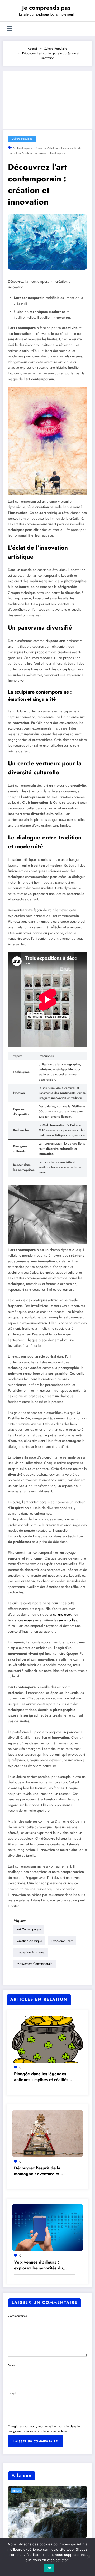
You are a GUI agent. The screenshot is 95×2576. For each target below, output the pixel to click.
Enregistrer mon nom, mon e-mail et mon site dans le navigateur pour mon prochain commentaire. (44, 2429)
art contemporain (23, 148)
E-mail (12, 2393)
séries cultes (68, 1620)
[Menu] (9, 29)
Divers (16, 2491)
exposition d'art (71, 148)
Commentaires (17, 2316)
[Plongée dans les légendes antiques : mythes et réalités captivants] (47, 2039)
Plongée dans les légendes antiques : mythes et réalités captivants (41, 2077)
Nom (11, 2365)
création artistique (48, 148)
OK (49, 2568)
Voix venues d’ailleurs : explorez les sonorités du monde (38, 2265)
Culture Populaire (22, 139)
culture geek (62, 1614)
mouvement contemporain (51, 153)
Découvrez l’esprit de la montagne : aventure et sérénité (37, 2171)
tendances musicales (23, 1620)
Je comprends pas (46, 8)
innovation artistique (21, 153)
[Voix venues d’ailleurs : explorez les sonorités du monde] (47, 2227)
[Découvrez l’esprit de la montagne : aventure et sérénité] (47, 2133)
